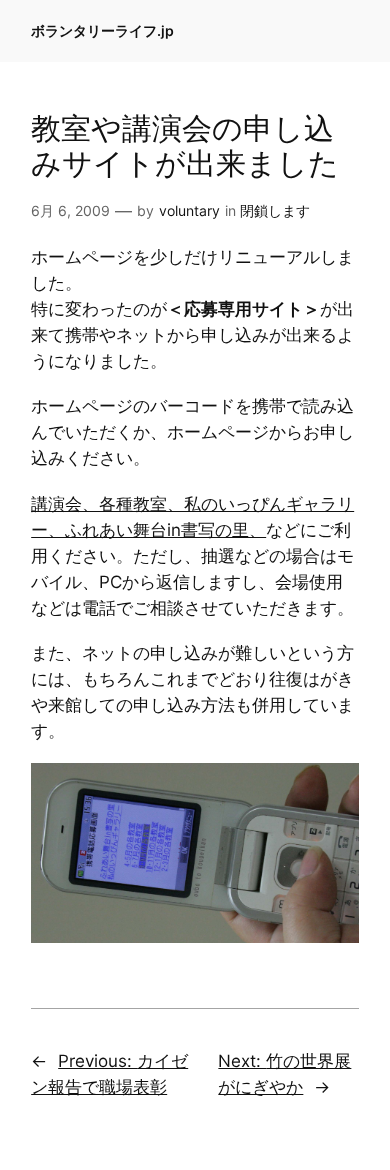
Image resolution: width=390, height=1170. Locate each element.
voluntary (189, 210)
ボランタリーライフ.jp (102, 30)
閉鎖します (275, 210)
